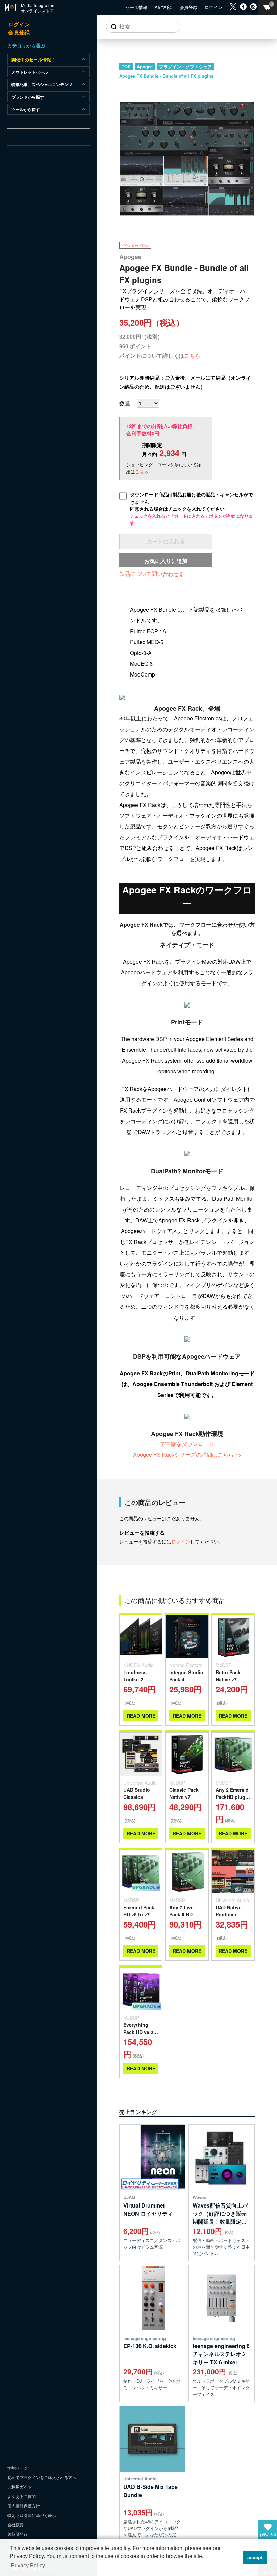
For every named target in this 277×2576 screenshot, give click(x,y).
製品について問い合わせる (152, 574)
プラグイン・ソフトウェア (185, 66)
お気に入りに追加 (166, 561)
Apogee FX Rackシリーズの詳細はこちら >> (187, 1455)
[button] (236, 2557)
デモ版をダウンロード (187, 1444)
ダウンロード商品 (135, 245)
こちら (192, 355)
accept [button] (255, 2557)
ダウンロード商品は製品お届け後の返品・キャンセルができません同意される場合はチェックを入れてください (192, 509)
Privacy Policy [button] (28, 2565)
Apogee (145, 66)
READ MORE (141, 1716)
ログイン (181, 1541)
